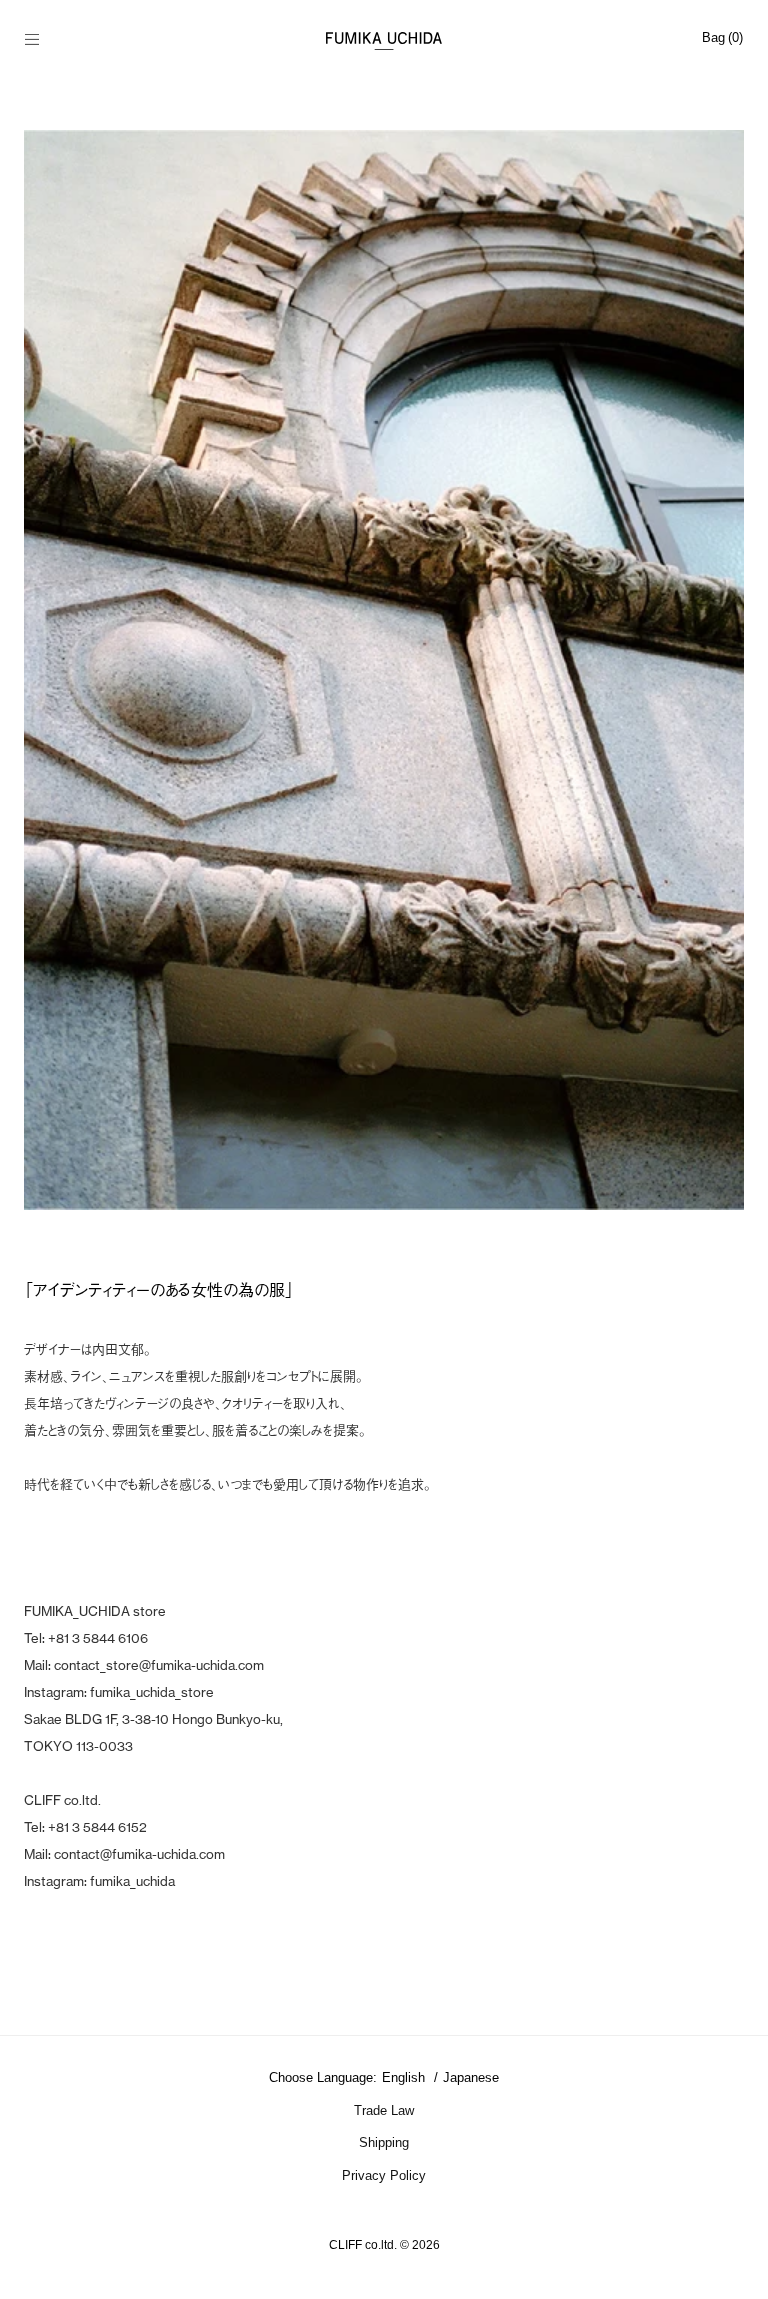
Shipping (384, 2142)
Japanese (471, 2077)
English (405, 2077)
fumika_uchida (132, 1881)
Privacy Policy (384, 2175)
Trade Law (384, 2110)
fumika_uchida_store (152, 1692)
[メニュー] (42, 41)
